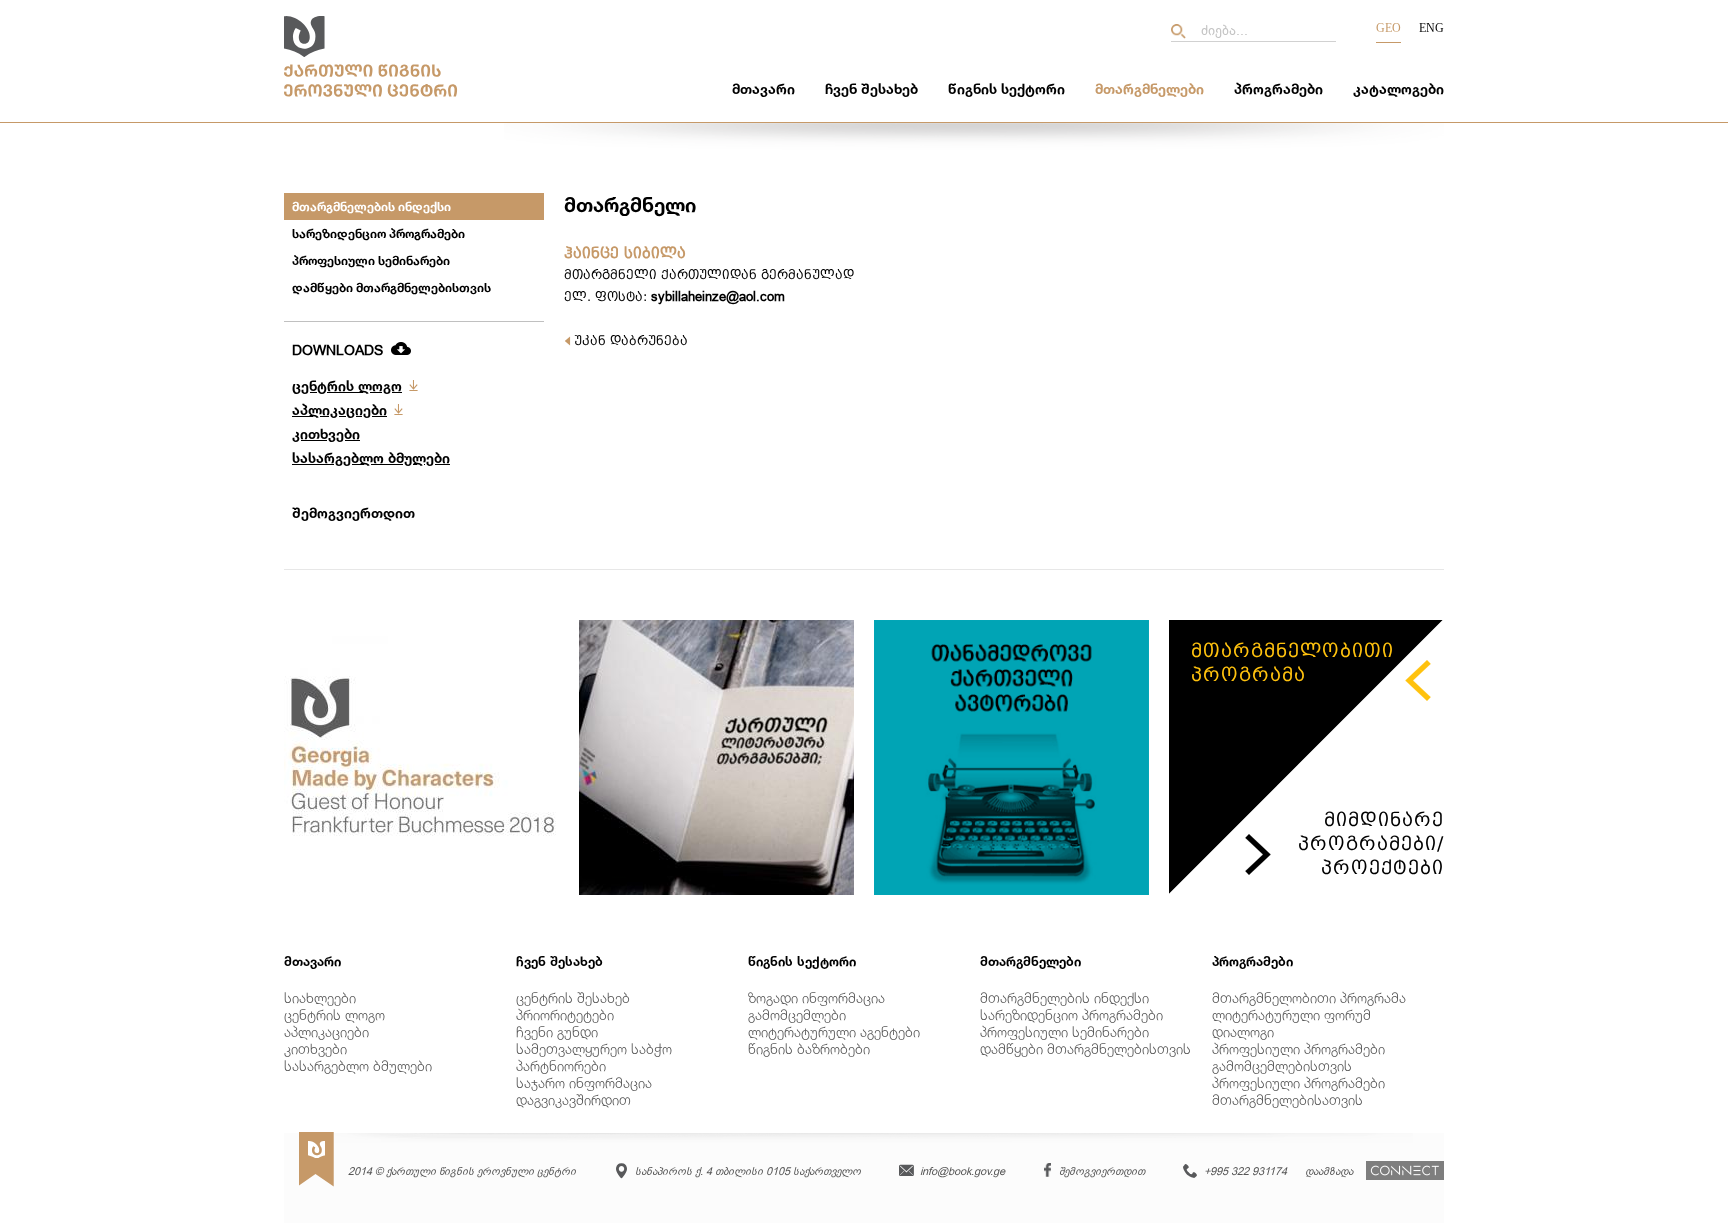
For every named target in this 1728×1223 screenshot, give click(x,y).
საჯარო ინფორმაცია (584, 1082)
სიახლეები (320, 997)
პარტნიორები (561, 1065)
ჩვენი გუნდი (557, 1031)
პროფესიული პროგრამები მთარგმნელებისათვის (1298, 1091)
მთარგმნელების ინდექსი (371, 206)
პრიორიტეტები (565, 1014)
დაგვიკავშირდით (573, 1099)
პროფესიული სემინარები (371, 260)
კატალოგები (1398, 88)
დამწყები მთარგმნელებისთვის (391, 287)
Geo (1388, 28)
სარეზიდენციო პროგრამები (378, 233)
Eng (1431, 28)
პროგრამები (1278, 88)
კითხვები (326, 433)
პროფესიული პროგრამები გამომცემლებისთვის (1298, 1057)
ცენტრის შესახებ (573, 997)
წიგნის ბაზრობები (809, 1048)
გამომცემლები (797, 1014)
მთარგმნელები (1149, 88)
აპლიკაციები (339, 409)
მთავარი (763, 88)
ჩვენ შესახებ (871, 88)
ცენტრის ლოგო (347, 385)
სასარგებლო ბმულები (371, 457)
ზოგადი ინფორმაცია (816, 997)
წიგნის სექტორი (1006, 88)
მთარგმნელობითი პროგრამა (1309, 997)
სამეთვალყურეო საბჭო (594, 1048)
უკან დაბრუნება (629, 340)
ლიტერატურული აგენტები (834, 1031)
